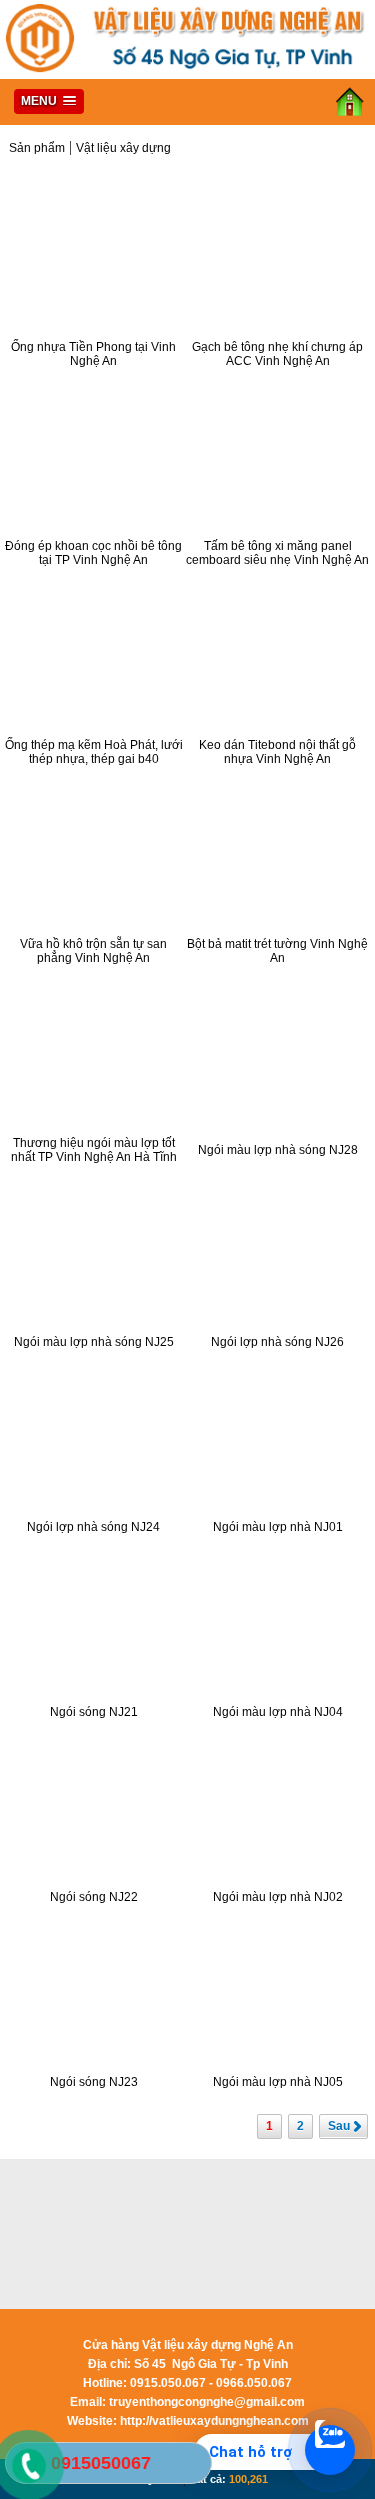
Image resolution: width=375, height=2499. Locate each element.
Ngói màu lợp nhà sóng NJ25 (94, 1342)
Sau (339, 2126)
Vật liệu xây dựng (123, 148)
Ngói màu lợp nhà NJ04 (278, 1712)
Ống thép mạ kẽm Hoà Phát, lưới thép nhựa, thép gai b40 (94, 752)
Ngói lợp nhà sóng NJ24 (93, 1527)
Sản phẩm (37, 148)
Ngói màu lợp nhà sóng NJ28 (278, 1150)
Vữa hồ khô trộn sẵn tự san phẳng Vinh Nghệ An (93, 951)
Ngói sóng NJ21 (94, 1712)
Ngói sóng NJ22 (94, 1897)
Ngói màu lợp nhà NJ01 (278, 1527)
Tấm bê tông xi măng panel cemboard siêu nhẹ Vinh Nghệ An (277, 553)
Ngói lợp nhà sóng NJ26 (277, 1342)
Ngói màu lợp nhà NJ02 (278, 1897)
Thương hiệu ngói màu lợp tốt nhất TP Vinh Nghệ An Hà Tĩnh (94, 1150)
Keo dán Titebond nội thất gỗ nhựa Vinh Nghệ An (277, 752)
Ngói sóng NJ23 (94, 2082)
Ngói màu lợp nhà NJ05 (278, 2082)
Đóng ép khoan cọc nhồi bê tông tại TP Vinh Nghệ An (93, 553)
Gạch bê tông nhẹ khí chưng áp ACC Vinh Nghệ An (277, 354)
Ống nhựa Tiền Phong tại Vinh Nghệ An (93, 354)
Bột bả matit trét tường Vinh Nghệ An (277, 951)
